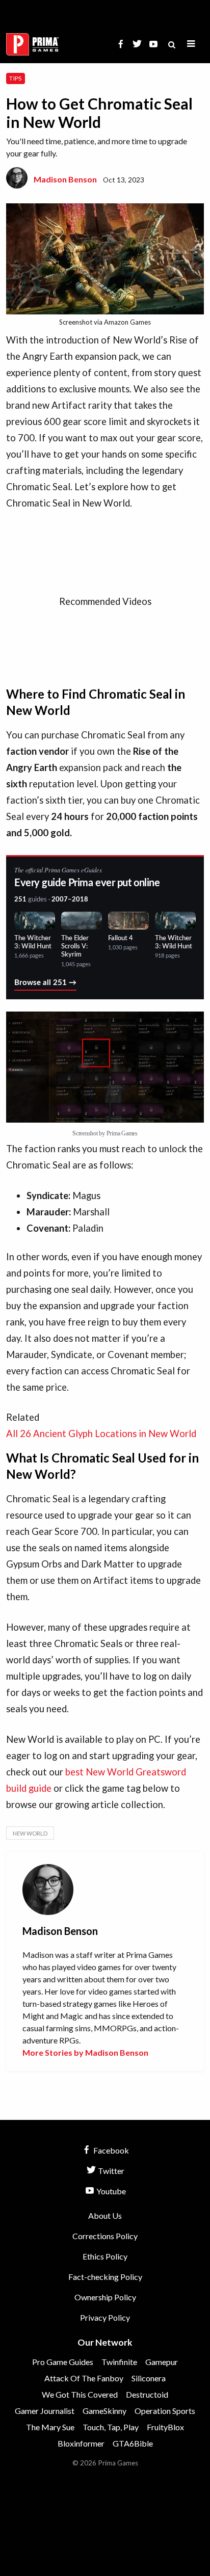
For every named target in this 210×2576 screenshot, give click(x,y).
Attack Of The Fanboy (84, 2378)
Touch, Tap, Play (111, 2427)
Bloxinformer (81, 2443)
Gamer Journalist (45, 2411)
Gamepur (162, 2362)
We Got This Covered (80, 2394)
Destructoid (147, 2394)
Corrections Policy (105, 2236)
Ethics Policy (105, 2256)
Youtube (110, 2191)
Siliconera (149, 2378)
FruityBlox (165, 2427)
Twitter (110, 2171)
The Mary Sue (50, 2427)
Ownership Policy (105, 2297)
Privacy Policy (105, 2317)
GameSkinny (104, 2411)
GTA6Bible (133, 2443)
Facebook (110, 2150)
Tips (15, 78)
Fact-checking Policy (105, 2277)
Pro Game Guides (63, 2362)
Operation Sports (165, 2411)
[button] (191, 44)
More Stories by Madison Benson (85, 2052)
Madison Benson (65, 179)
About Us (105, 2215)
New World (30, 1833)
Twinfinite (119, 2362)
